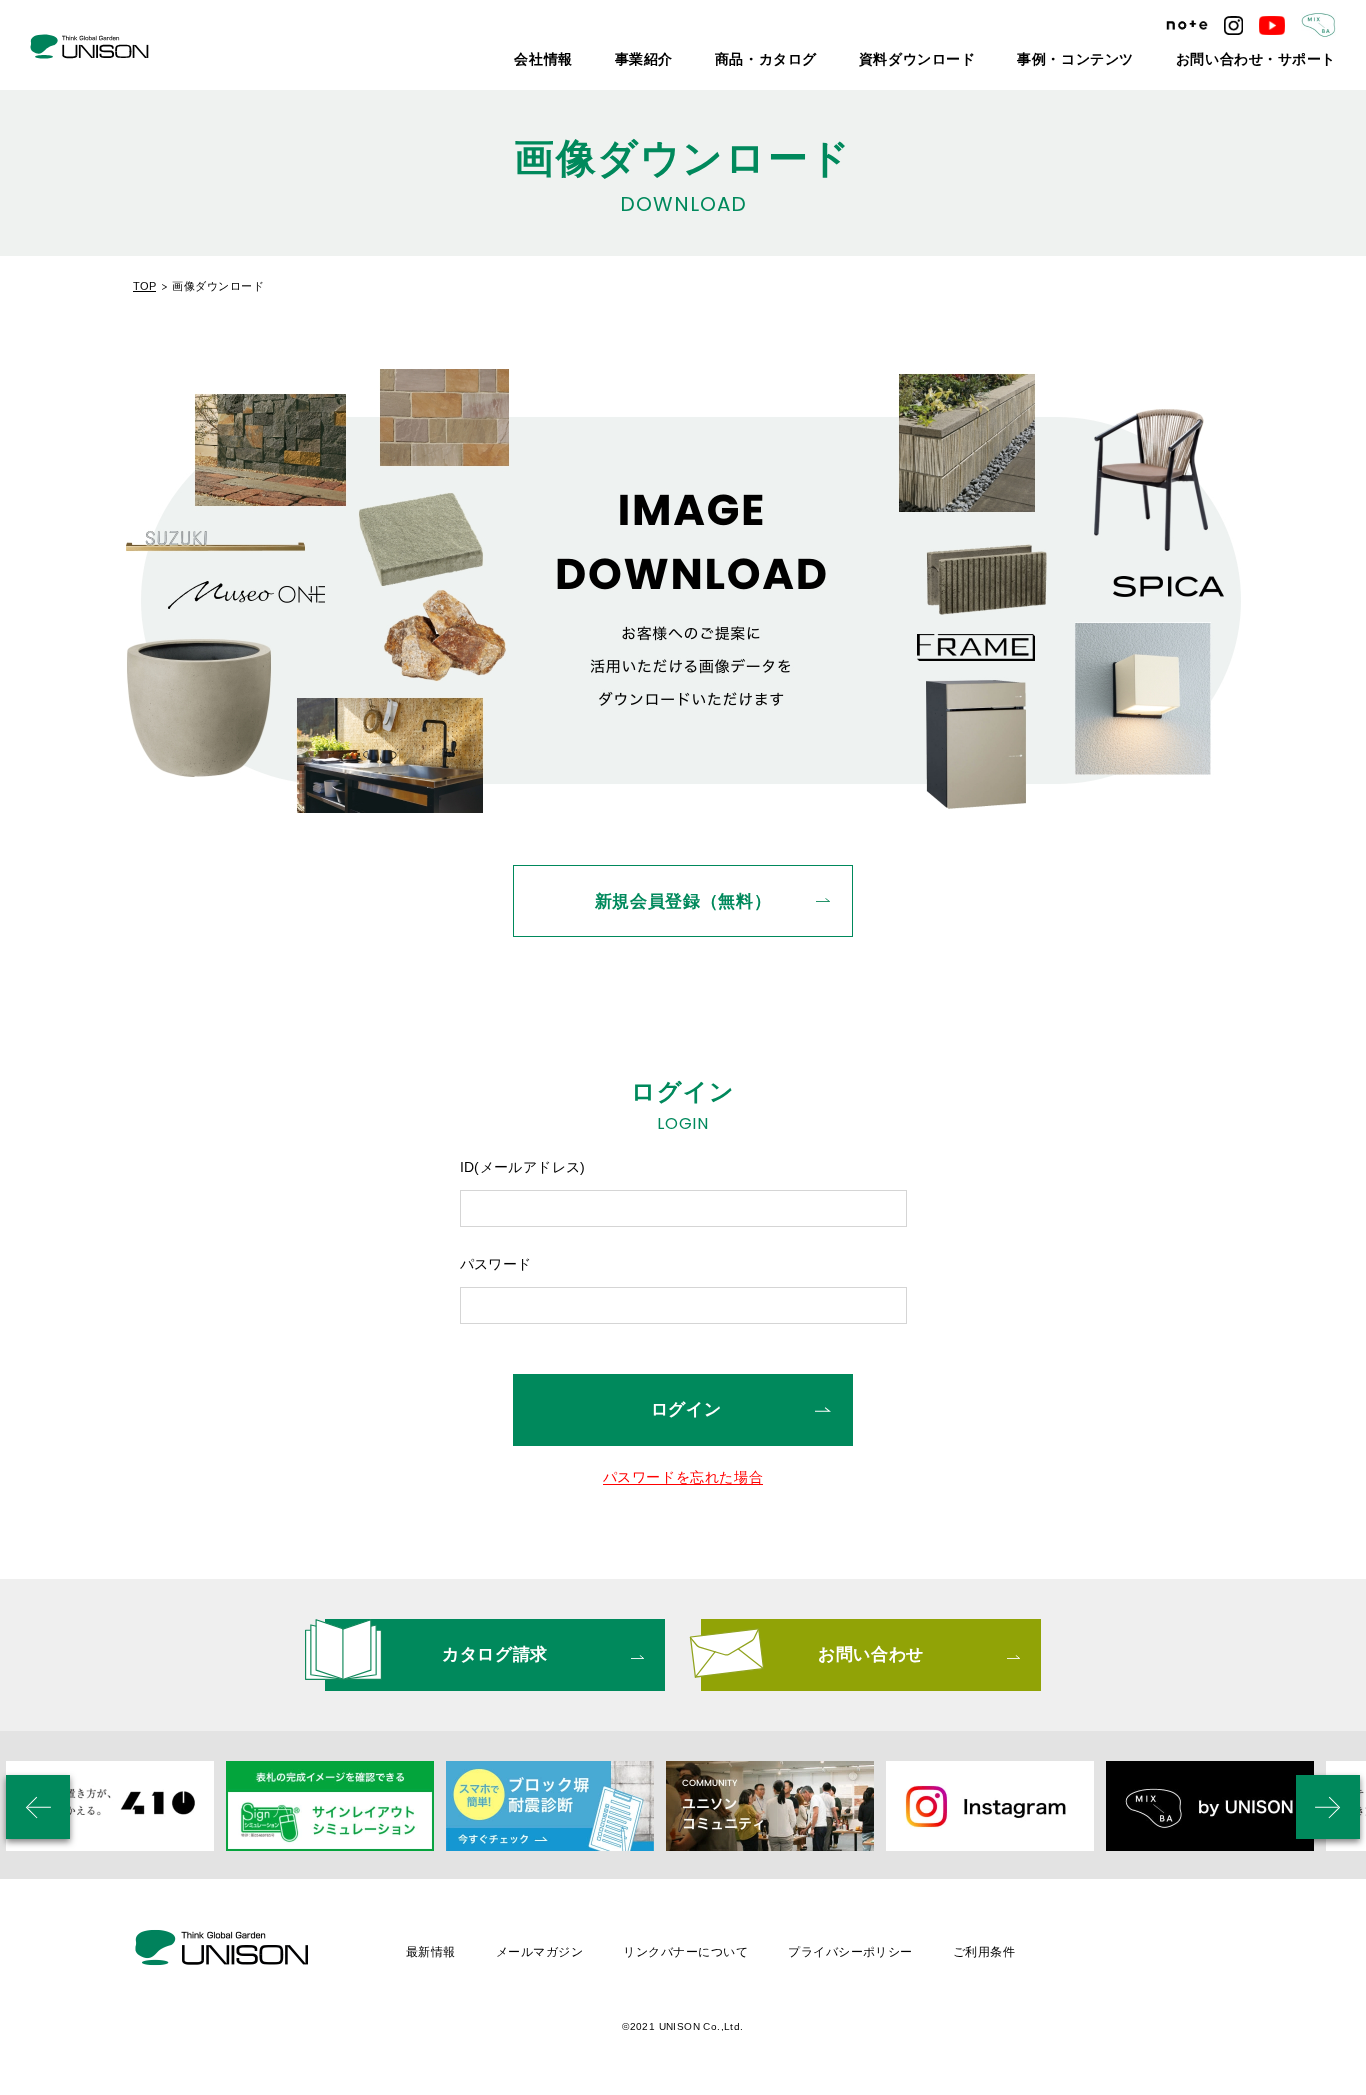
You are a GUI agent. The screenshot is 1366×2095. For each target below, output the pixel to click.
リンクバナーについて (685, 1952)
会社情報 (668, 60)
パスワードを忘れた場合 (683, 1477)
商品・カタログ (861, 60)
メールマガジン (539, 1952)
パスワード (496, 1264)
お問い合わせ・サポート (1273, 60)
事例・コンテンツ (1123, 60)
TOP (144, 286)
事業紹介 (756, 60)
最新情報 (431, 1952)
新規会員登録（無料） (683, 901)
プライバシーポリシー (850, 1952)
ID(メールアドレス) (523, 1167)
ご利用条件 (984, 1952)
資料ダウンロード (989, 60)
